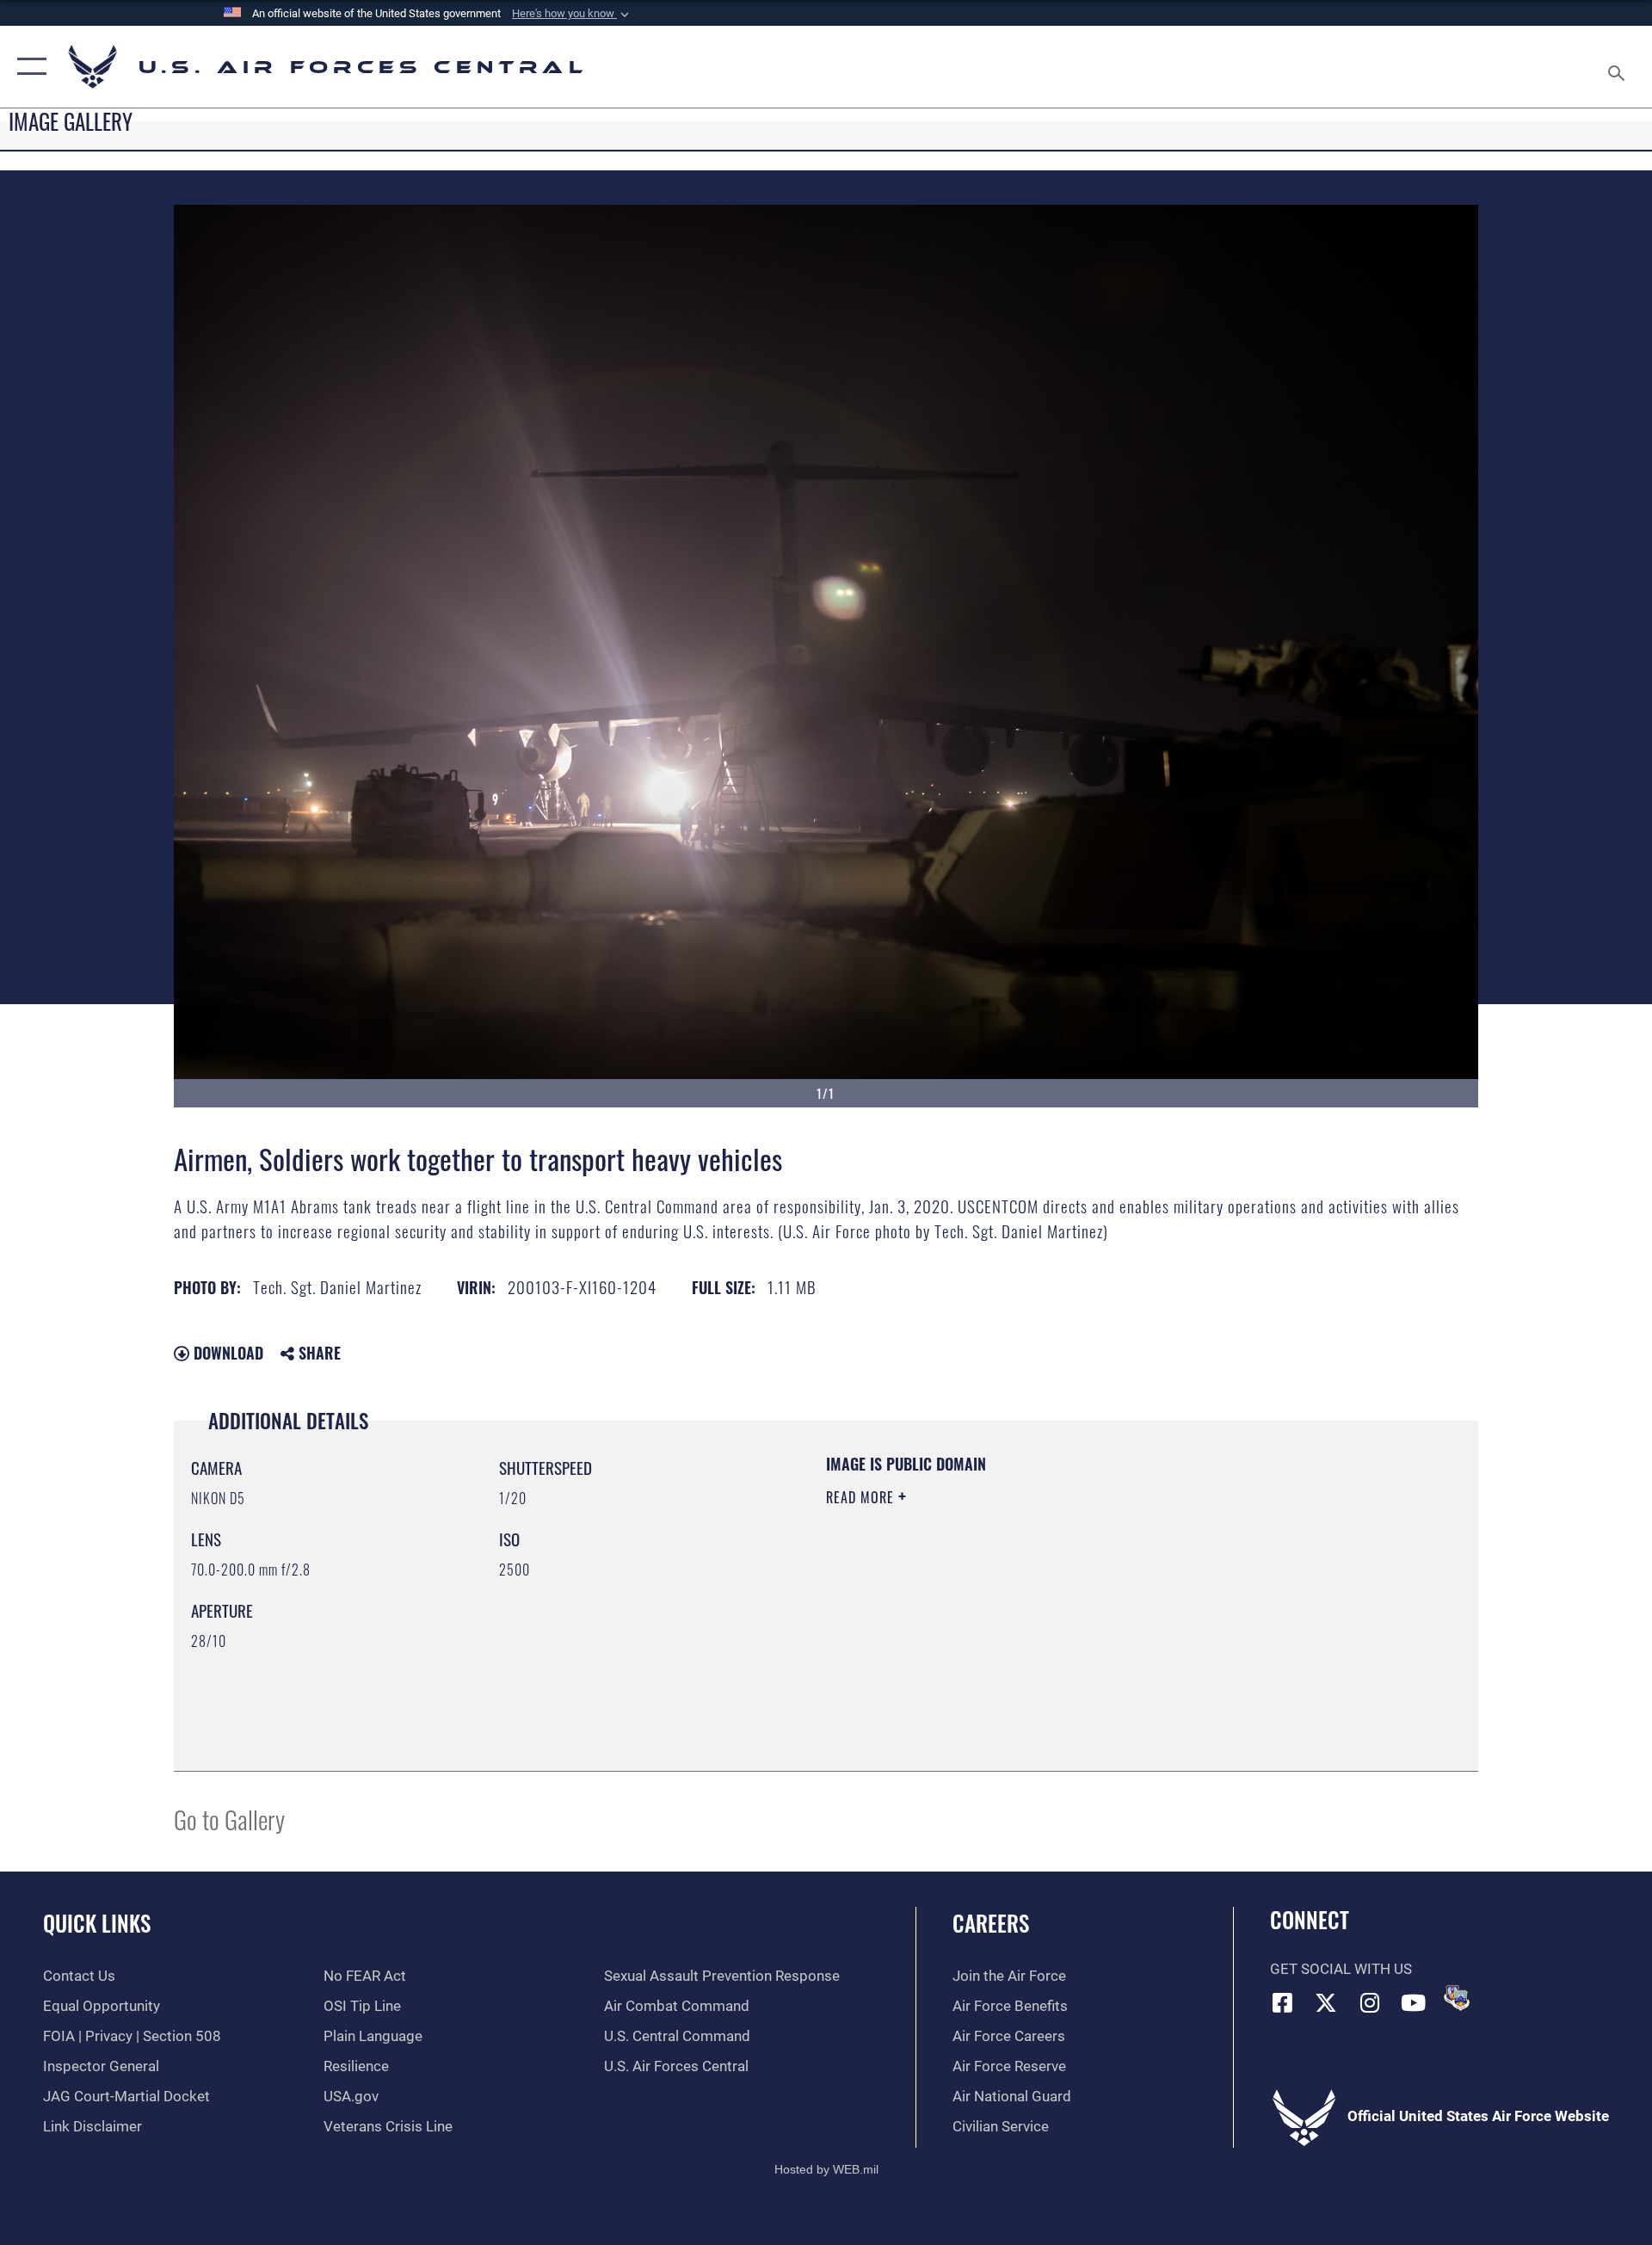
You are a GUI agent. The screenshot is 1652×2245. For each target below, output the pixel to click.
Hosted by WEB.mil (826, 2169)
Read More (862, 1497)
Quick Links (97, 1923)
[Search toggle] (1618, 67)
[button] (572, 14)
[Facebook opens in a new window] (1283, 2002)
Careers (991, 1923)
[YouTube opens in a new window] (1414, 2002)
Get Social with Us (1341, 1969)
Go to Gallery (229, 1819)
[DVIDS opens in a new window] (1457, 1998)
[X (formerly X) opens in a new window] (1326, 2002)
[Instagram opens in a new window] (1370, 2002)
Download (226, 1353)
